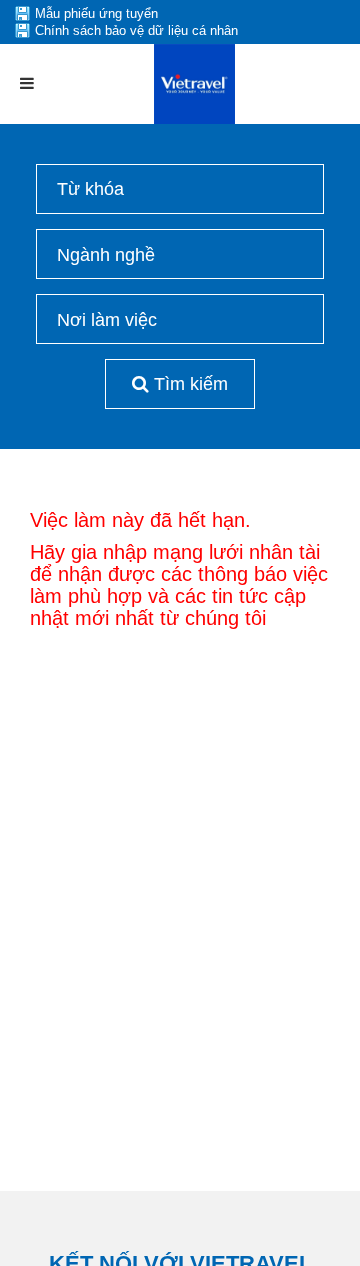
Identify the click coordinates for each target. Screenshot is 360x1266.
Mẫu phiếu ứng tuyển (96, 13)
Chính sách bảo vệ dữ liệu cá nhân (136, 30)
